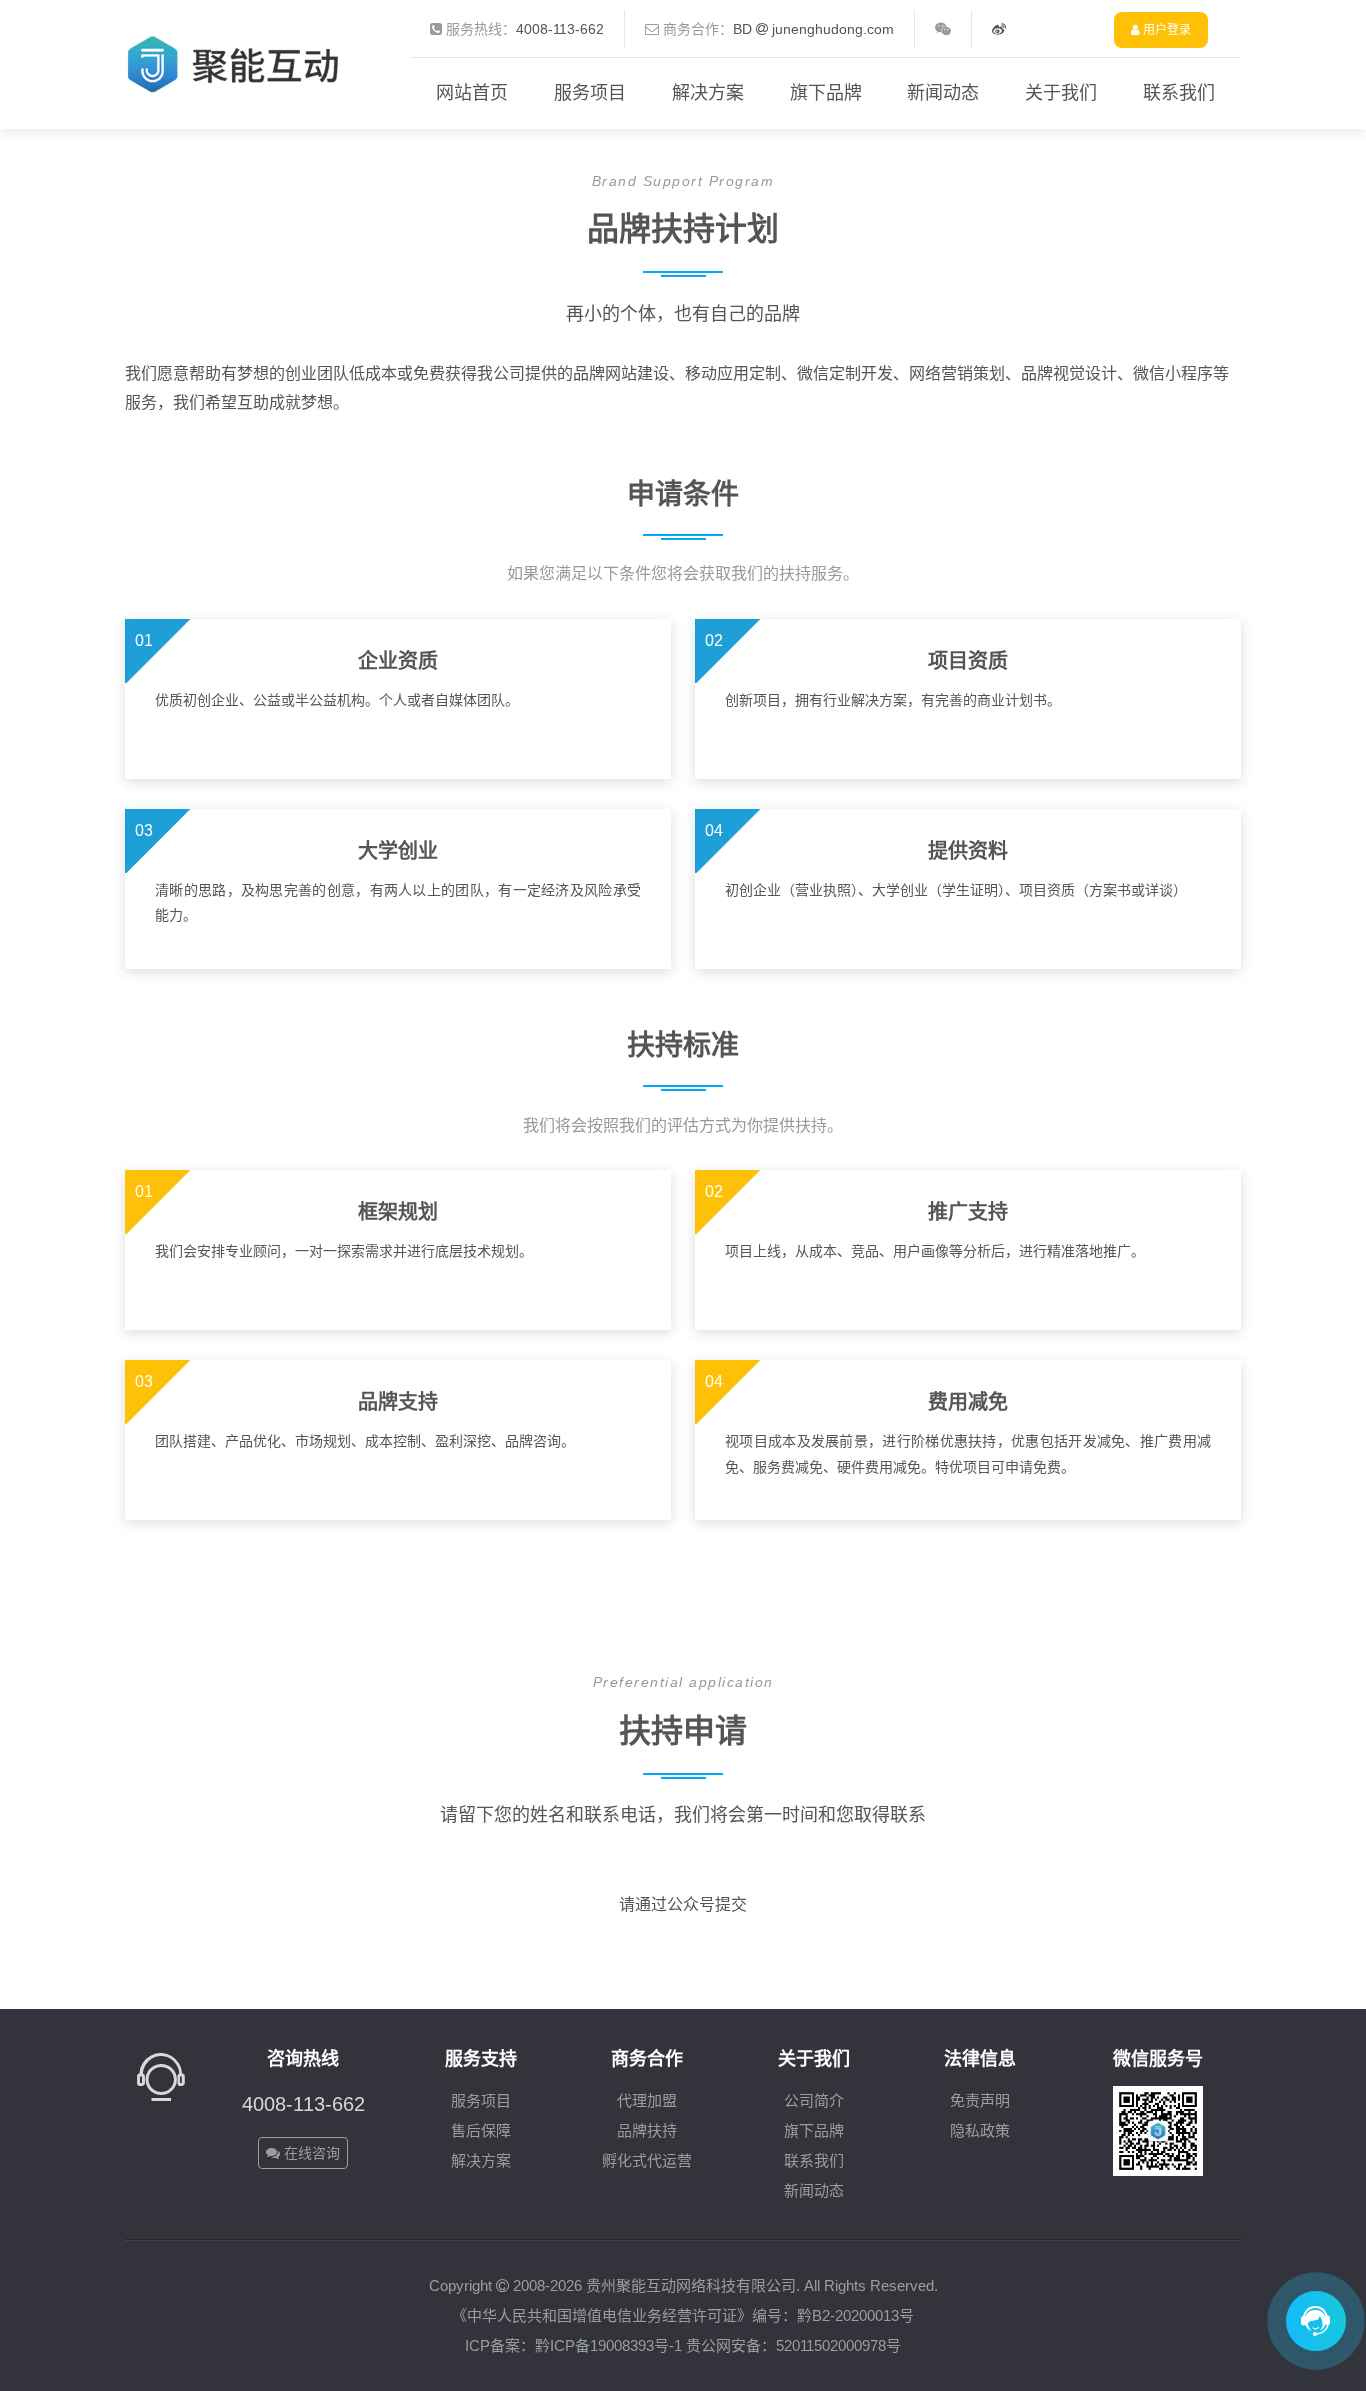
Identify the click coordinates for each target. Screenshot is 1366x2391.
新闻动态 (943, 93)
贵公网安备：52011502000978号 (793, 2345)
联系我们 (1179, 93)
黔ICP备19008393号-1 (608, 2345)
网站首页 (472, 93)
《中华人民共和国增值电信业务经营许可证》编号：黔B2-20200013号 (683, 2315)
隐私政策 (980, 2130)
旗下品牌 (826, 93)
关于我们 (1061, 93)
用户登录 (1165, 30)
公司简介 (814, 2100)
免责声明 (980, 2100)
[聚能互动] (237, 48)
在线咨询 (310, 2153)
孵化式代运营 (647, 2160)
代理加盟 (647, 2100)
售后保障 (481, 2130)
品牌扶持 (647, 2130)
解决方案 (708, 93)
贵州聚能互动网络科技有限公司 (691, 2285)
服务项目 (590, 93)
